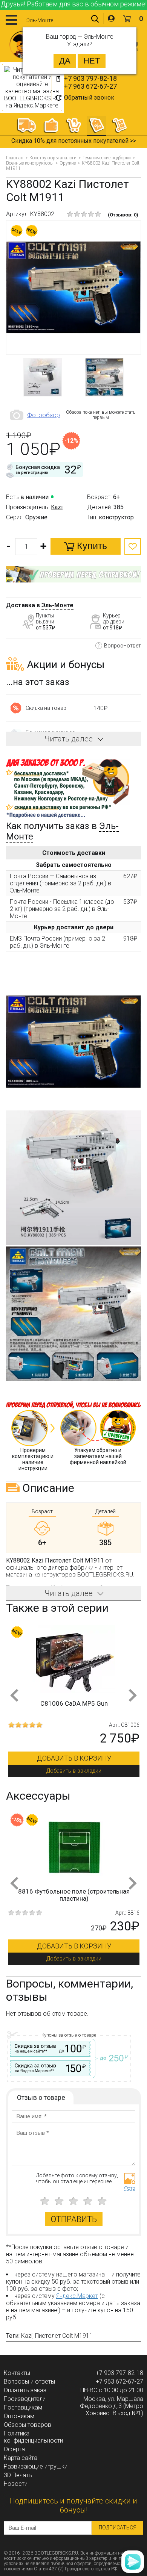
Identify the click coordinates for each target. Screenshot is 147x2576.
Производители (25, 2399)
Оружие (68, 163)
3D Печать (18, 2475)
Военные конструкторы (30, 163)
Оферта (14, 2449)
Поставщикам (23, 2407)
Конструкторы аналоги (53, 158)
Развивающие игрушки (36, 2466)
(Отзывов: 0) (123, 215)
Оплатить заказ (25, 2390)
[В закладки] (133, 546)
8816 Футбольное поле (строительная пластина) (74, 1895)
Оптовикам (19, 2416)
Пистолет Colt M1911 (64, 2336)
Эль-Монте (57, 605)
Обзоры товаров (28, 2425)
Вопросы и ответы (29, 2382)
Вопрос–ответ (122, 646)
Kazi (57, 507)
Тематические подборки (107, 158)
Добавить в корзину (74, 1758)
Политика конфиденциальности (33, 2437)
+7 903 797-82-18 (90, 78)
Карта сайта (21, 2458)
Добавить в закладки (74, 1771)
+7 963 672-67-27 (90, 86)
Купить (91, 546)
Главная (15, 158)
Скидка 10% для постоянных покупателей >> (74, 141)
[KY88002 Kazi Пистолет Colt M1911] (73, 288)
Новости (16, 2484)
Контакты (17, 2373)
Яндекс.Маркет (77, 2296)
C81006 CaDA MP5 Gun (74, 1703)
